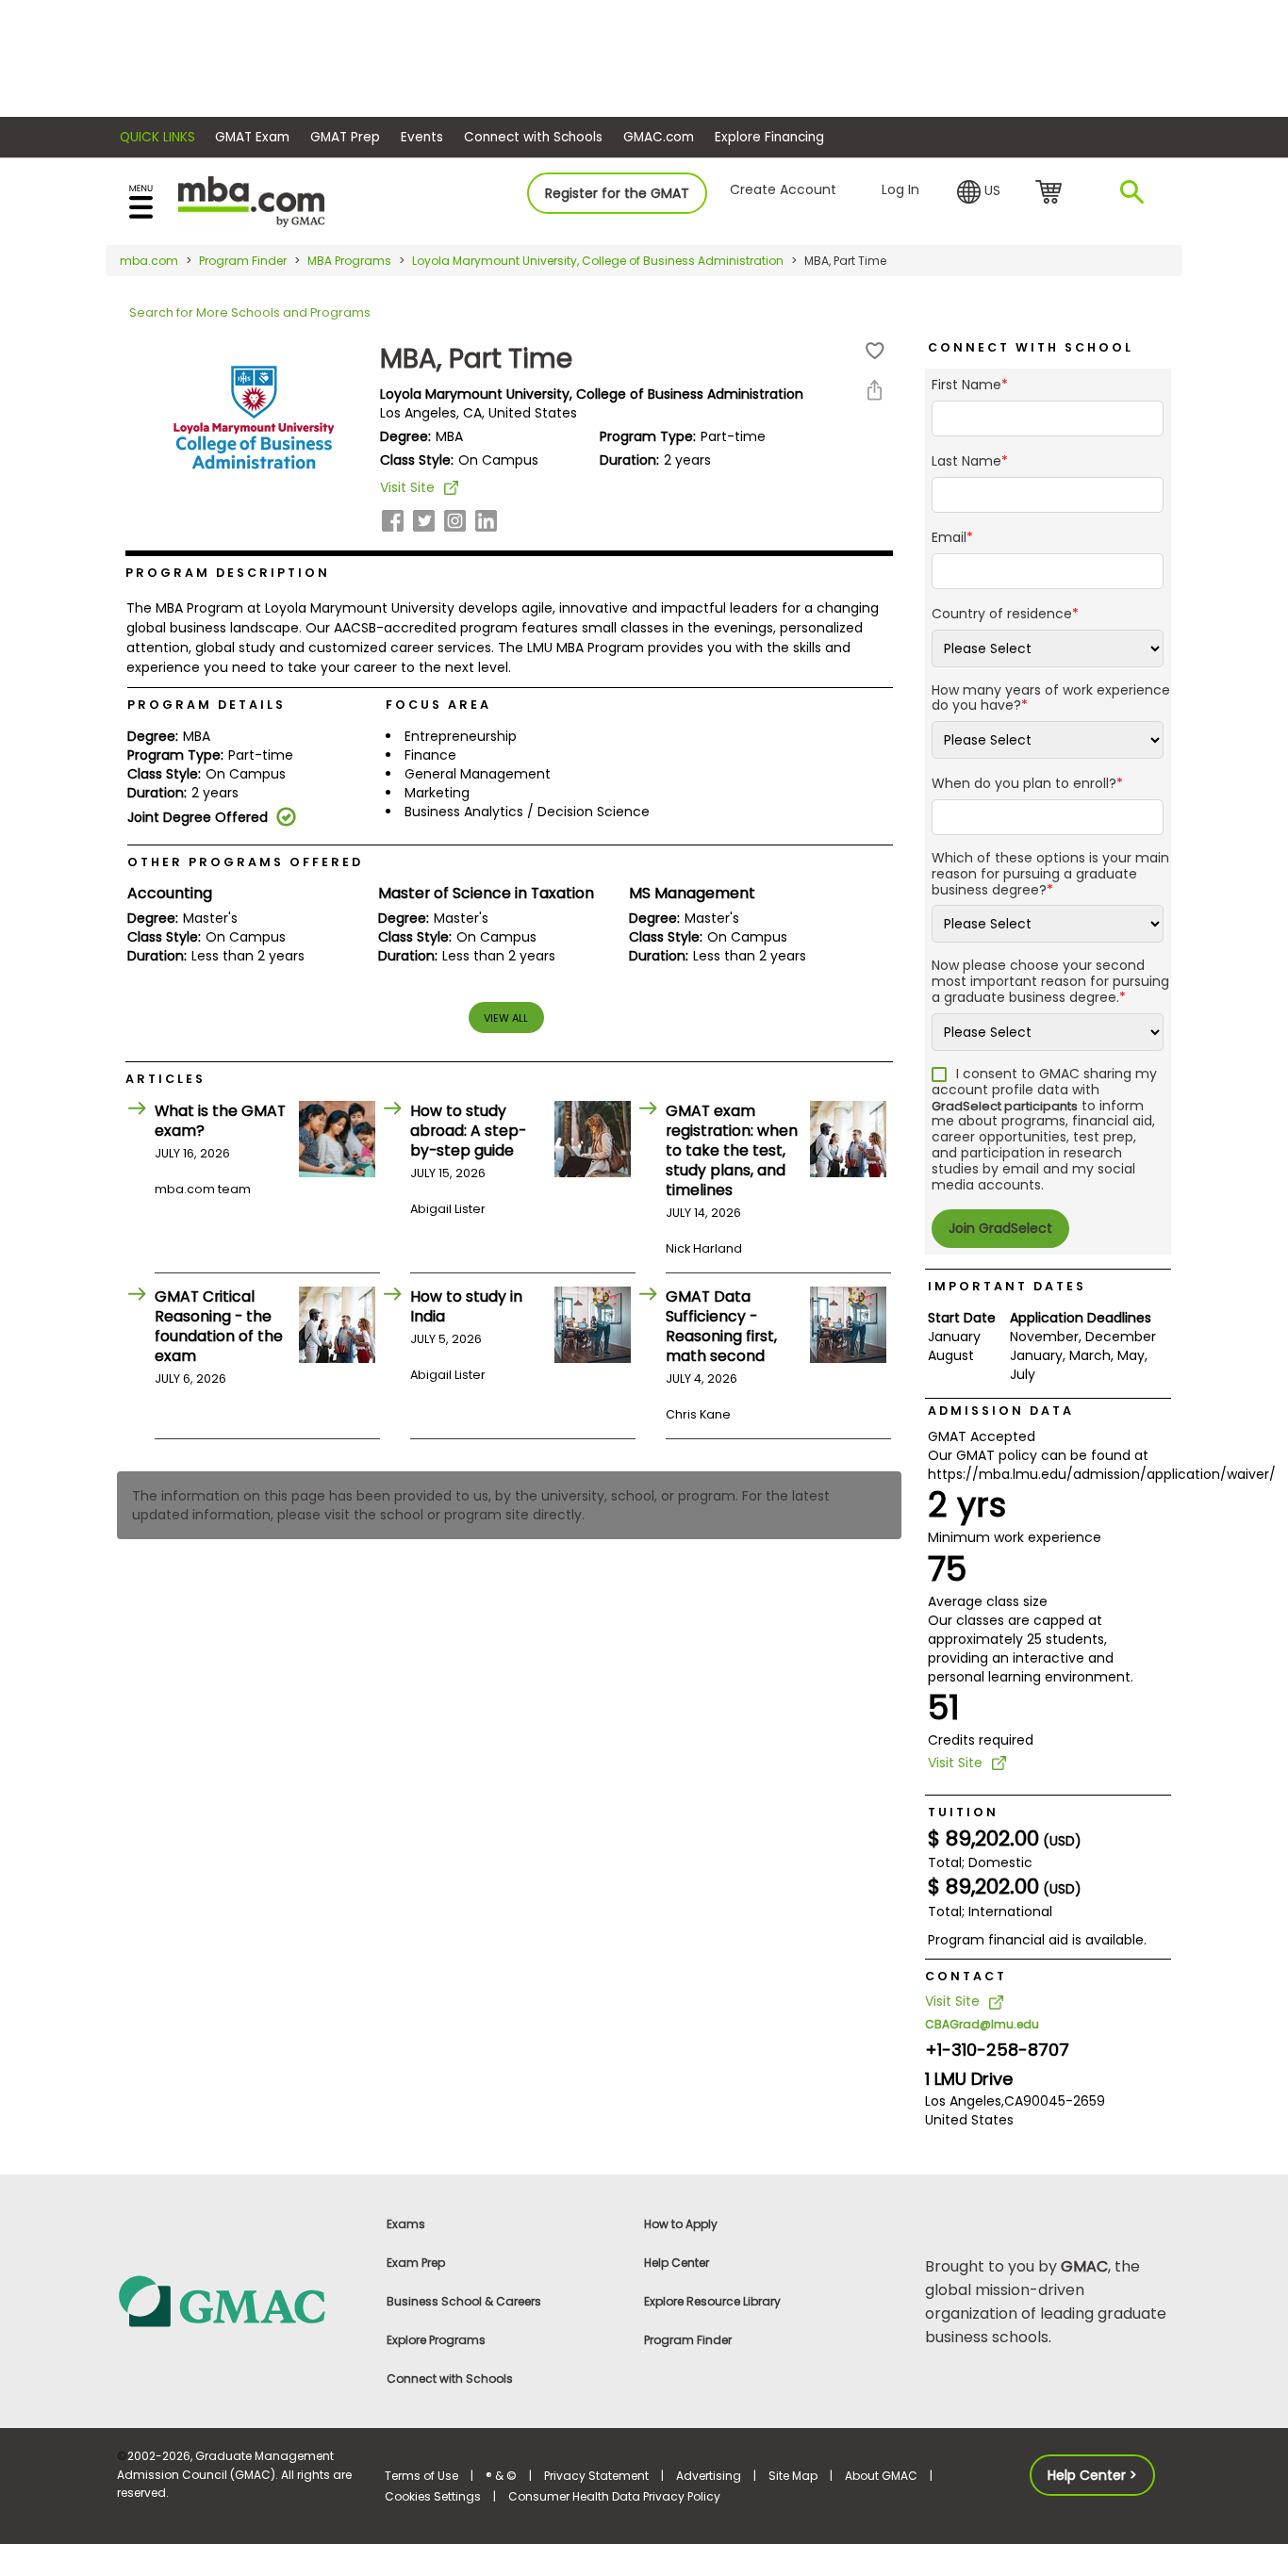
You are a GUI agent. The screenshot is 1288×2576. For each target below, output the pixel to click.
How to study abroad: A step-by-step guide (468, 1131)
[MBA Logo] (251, 200)
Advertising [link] (709, 2476)
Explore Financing (769, 137)
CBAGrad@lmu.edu (982, 2024)
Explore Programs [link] (436, 2340)
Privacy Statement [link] (596, 2476)
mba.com (149, 261)
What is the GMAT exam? (220, 1121)
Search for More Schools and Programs (250, 312)
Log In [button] (900, 189)
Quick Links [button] (157, 137)
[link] (240, 2300)
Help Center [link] (677, 2263)
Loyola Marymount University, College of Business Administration (598, 261)
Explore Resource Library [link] (712, 2301)
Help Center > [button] (1092, 2475)
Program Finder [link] (688, 2340)
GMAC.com (659, 137)
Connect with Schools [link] (450, 2379)
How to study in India (466, 1306)
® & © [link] (501, 2476)
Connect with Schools (533, 137)
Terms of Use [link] (421, 2476)
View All (506, 1018)
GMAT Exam (252, 137)
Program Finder (243, 261)
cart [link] (1052, 193)
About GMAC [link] (881, 2476)
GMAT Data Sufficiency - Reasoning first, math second (721, 1326)
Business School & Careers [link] (464, 2301)
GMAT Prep (345, 137)
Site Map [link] (793, 2476)
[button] (979, 192)
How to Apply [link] (681, 2224)
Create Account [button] (783, 189)
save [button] (875, 351)
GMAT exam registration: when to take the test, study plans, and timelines (732, 1150)
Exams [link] (406, 2224)
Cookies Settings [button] (433, 2496)
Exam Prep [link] (416, 2263)
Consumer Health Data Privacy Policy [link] (614, 2496)
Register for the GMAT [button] (617, 193)
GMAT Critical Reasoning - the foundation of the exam (219, 1326)
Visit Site (407, 487)
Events (422, 137)
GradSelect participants (1005, 1106)
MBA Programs (349, 261)
